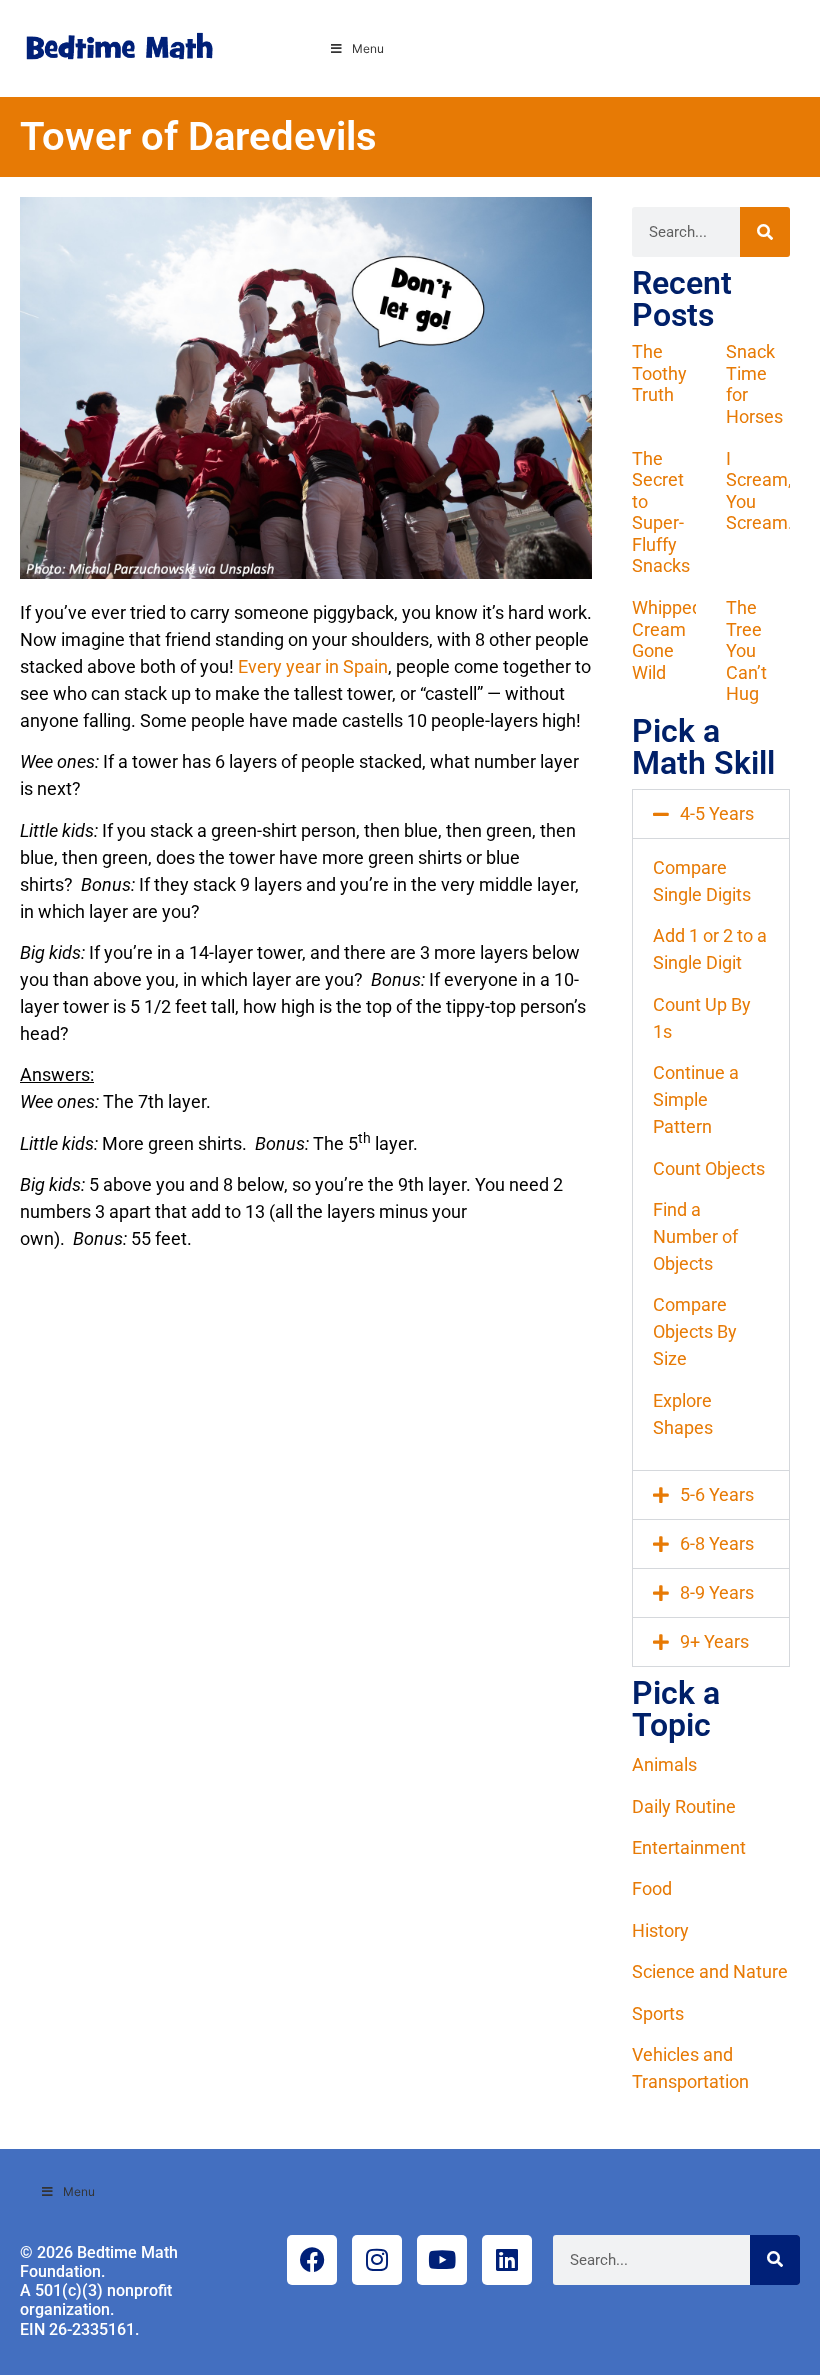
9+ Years (714, 1641)
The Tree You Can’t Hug (746, 650)
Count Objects (709, 1168)
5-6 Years (717, 1494)
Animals (664, 1764)
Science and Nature (710, 1971)
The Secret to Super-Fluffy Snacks (661, 512)
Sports (658, 2013)
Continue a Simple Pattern (696, 1099)
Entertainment (689, 1847)
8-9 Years (717, 1592)
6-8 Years (717, 1543)
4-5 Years (717, 813)
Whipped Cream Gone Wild (667, 640)
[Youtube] (442, 2260)
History (660, 1930)
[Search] (765, 232)
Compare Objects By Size (695, 1331)
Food (652, 1888)
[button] (711, 814)
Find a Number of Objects (695, 1236)
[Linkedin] (507, 2260)
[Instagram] (377, 2260)
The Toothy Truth (659, 373)
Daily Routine (684, 1806)
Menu (368, 48)
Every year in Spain (313, 666)
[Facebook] (312, 2260)
